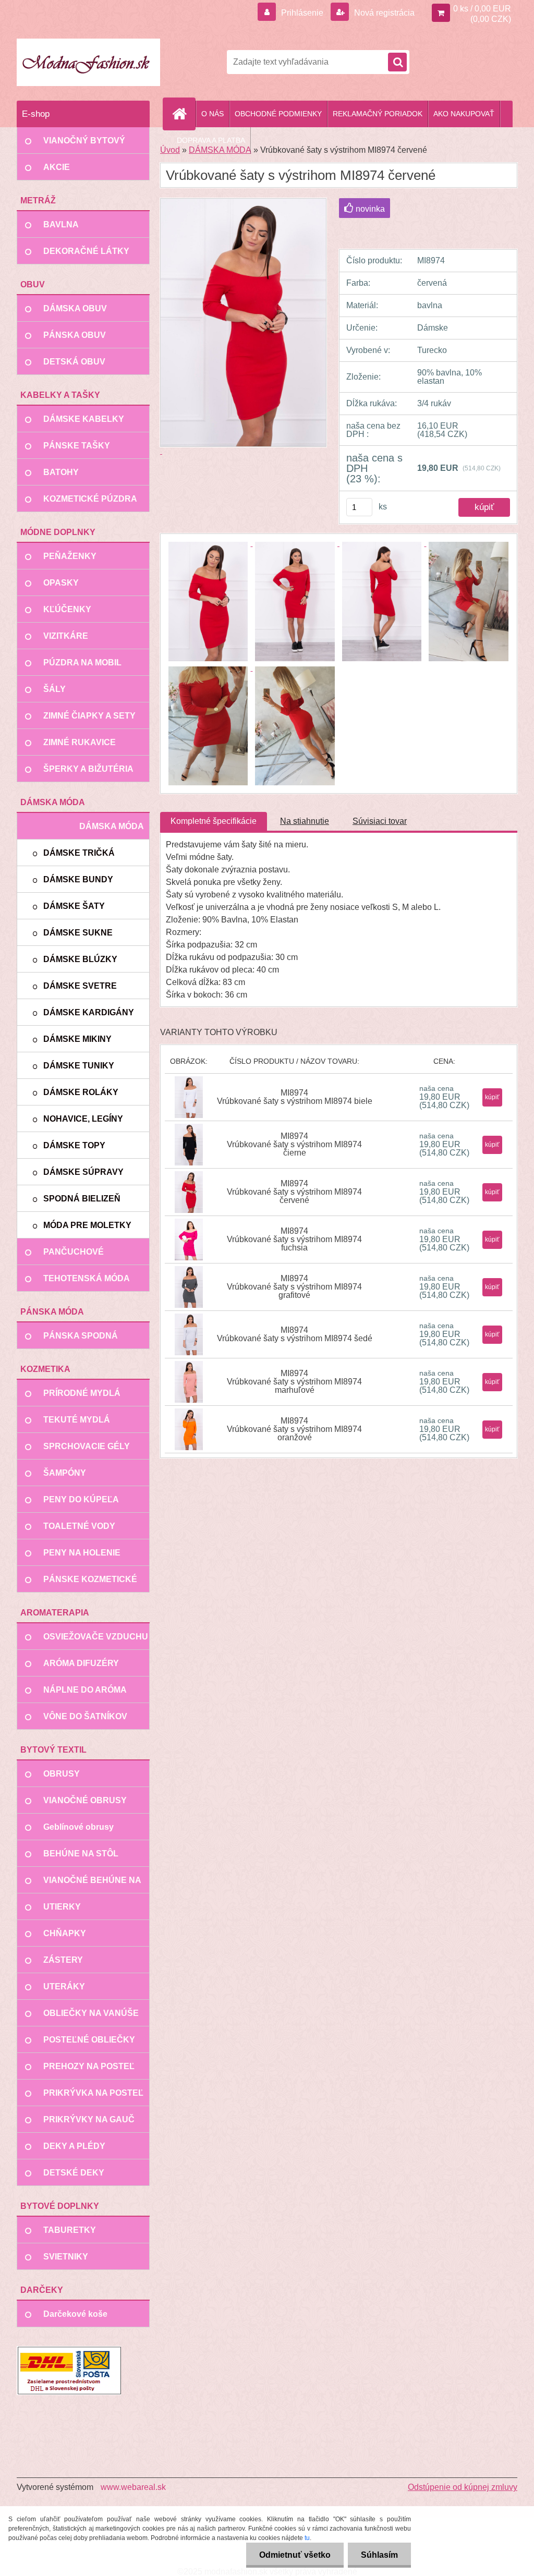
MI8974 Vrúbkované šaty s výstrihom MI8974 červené (294, 1192)
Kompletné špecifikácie (214, 821)
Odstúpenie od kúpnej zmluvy (463, 2487)
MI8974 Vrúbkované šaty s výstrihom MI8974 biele (295, 1097)
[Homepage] (184, 114)
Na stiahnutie (305, 821)
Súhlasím (379, 2555)
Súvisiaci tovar (380, 821)
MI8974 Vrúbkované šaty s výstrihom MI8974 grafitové (294, 1287)
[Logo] (88, 62)
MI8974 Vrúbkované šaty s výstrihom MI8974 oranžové (294, 1429)
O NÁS (213, 114)
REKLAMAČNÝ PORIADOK (378, 114)
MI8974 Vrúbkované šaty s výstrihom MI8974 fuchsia (294, 1239)
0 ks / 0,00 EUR (482, 9)
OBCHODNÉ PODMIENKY (278, 114)
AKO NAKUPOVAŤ (464, 114)
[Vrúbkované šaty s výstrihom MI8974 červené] (209, 543)
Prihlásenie (302, 13)
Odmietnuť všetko (295, 2555)
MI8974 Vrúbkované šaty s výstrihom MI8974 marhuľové (294, 1382)
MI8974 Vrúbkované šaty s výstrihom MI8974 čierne (294, 1144)
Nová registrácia (383, 13)
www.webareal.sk (133, 2487)
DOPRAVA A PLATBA (211, 140)
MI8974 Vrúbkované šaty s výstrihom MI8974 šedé (295, 1334)
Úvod (170, 150)
